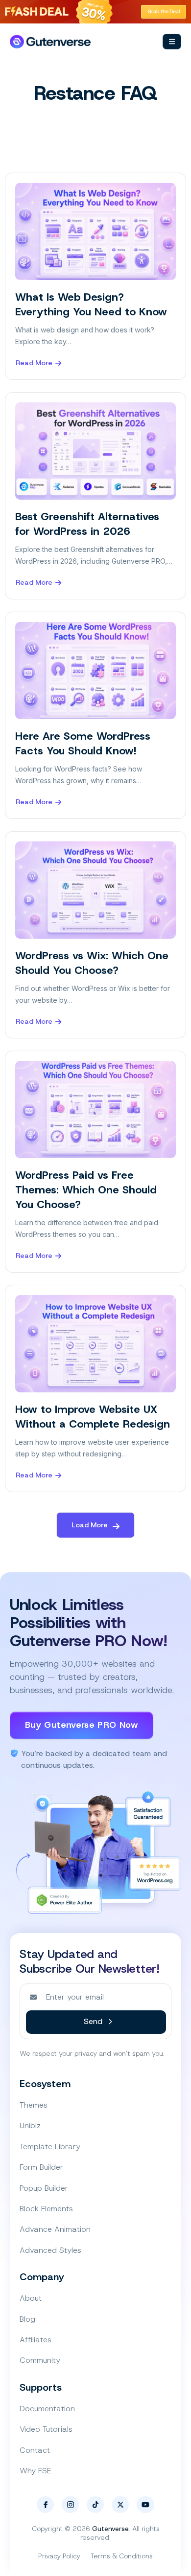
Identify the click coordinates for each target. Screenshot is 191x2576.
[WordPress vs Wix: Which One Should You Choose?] (95, 890)
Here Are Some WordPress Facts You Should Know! (83, 743)
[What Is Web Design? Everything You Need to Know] (95, 231)
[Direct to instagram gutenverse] (70, 2505)
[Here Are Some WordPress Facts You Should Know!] (95, 671)
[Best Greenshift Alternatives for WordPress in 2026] (95, 451)
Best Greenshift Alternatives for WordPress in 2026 (87, 524)
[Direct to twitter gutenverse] (120, 2505)
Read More (34, 363)
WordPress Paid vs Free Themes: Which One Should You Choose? (86, 1190)
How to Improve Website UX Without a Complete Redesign (93, 1417)
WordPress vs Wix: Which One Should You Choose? (92, 963)
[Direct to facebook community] (45, 2505)
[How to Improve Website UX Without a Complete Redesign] (95, 1344)
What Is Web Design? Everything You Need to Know (91, 304)
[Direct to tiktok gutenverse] (95, 2505)
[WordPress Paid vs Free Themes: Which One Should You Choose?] (95, 1110)
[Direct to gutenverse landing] (50, 42)
